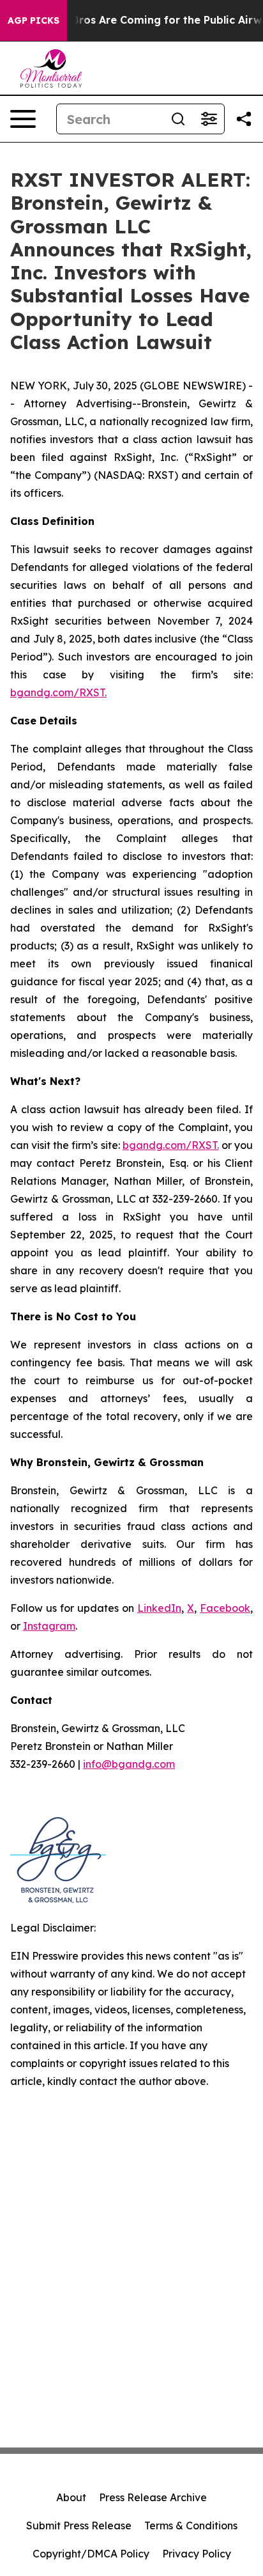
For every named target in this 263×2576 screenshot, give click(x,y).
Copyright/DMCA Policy (91, 2554)
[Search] (178, 119)
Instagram (49, 1626)
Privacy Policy (197, 2554)
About (71, 2497)
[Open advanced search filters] (209, 119)
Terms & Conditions (191, 2525)
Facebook (225, 1608)
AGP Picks (34, 20)
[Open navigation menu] (23, 119)
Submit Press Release (79, 2525)
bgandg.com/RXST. (58, 692)
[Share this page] (244, 119)
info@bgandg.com (129, 1764)
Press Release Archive (153, 2497)
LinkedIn (159, 1608)
